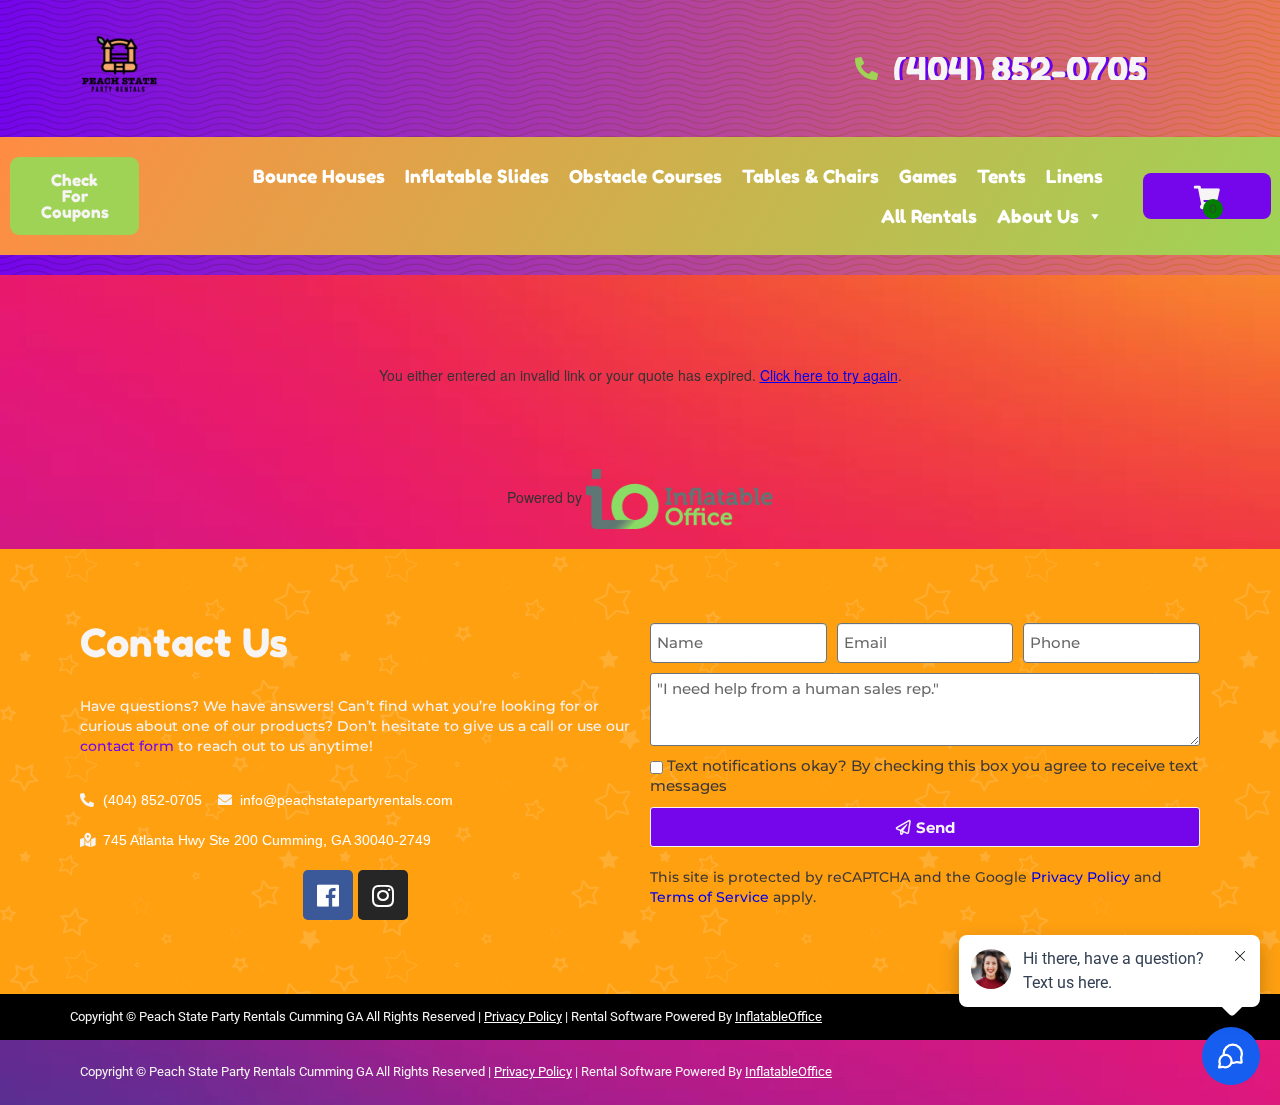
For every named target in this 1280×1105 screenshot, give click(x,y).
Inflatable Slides (477, 176)
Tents (1001, 176)
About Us (1038, 216)
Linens (1074, 176)
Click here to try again (829, 375)
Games (928, 176)
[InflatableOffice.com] (680, 497)
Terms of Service (709, 897)
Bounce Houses (319, 176)
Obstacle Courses (645, 176)
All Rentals (929, 216)
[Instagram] (383, 895)
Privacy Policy (1080, 877)
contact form (127, 746)
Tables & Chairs (810, 176)
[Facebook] (328, 895)
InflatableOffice (778, 1016)
